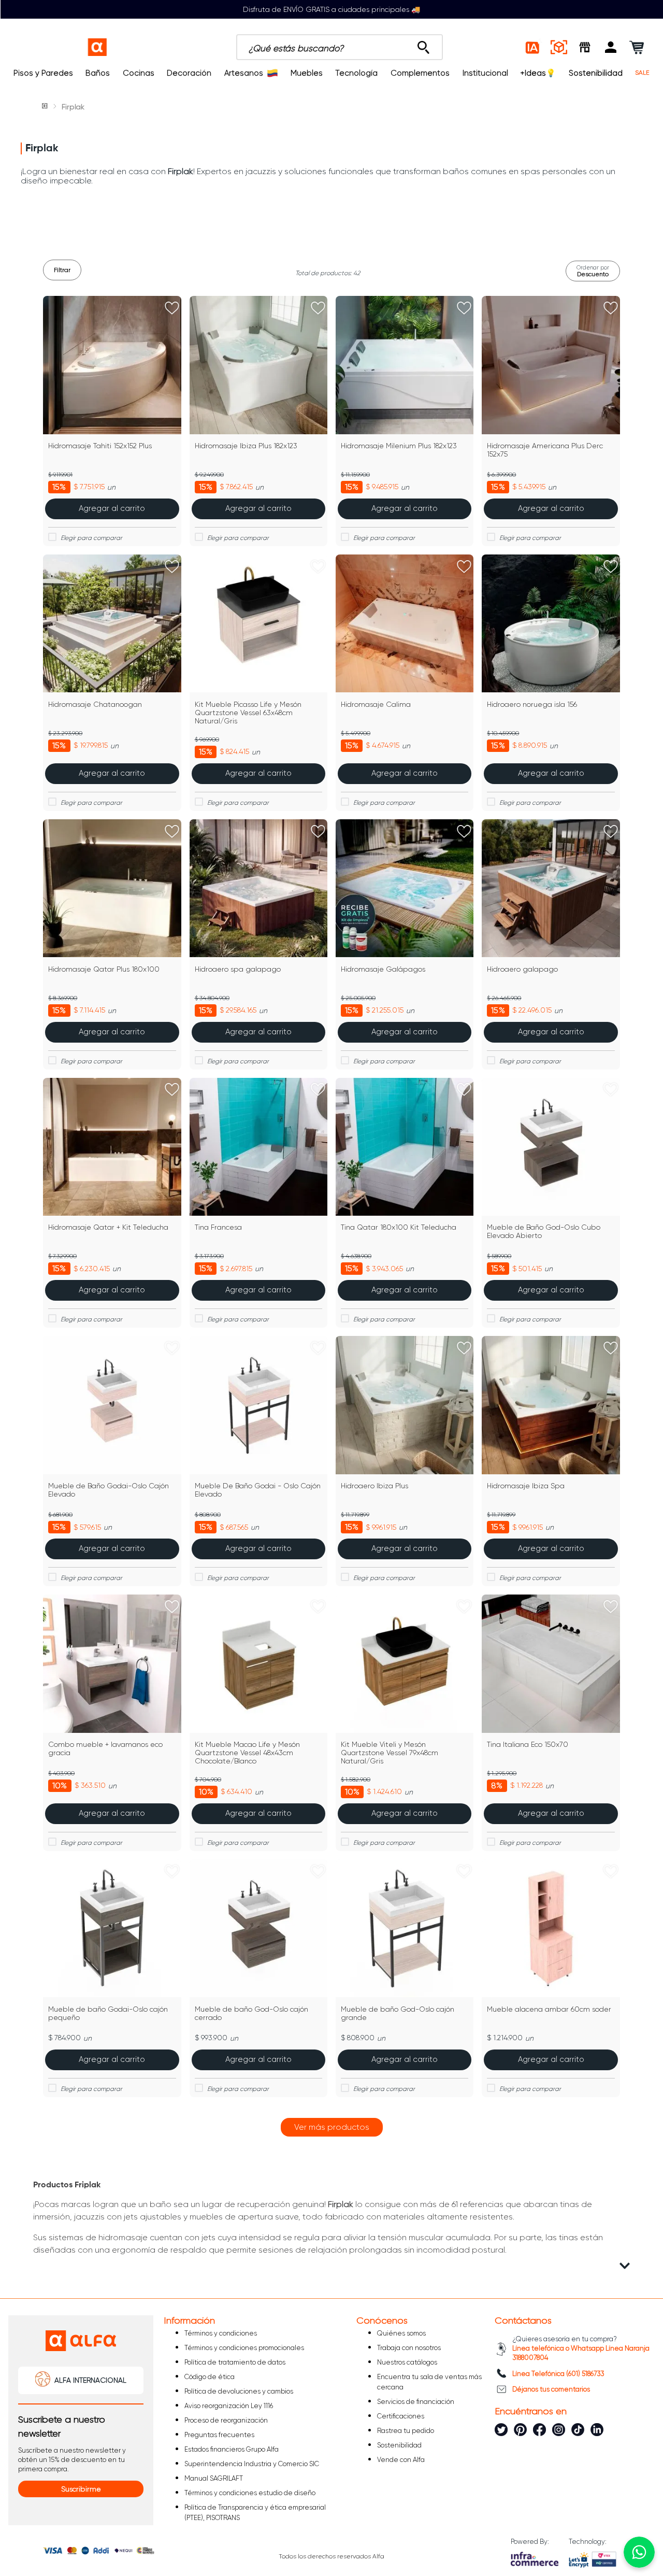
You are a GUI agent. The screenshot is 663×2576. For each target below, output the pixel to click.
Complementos (420, 73)
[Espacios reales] (559, 47)
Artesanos (244, 73)
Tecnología (356, 73)
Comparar (118, 538)
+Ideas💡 (538, 73)
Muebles (307, 73)
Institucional (485, 73)
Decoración (189, 73)
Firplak (73, 107)
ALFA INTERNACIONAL (90, 2380)
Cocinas (139, 73)
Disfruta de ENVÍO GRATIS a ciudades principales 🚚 (331, 9)
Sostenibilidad (596, 73)
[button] (611, 47)
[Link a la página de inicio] (46, 107)
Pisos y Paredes (43, 73)
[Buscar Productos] (423, 45)
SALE (642, 73)
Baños (98, 73)
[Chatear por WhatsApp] (639, 2552)
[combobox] (340, 47)
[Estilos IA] (533, 47)
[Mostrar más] (332, 2127)
